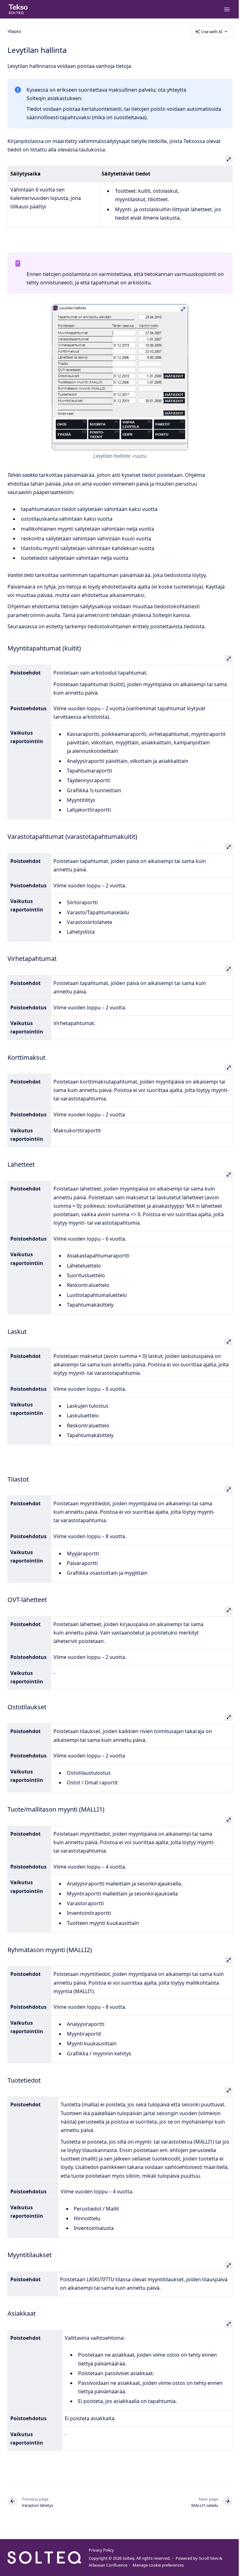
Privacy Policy (101, 2550)
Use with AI (212, 32)
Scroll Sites (209, 2558)
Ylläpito (14, 31)
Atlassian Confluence (108, 2565)
